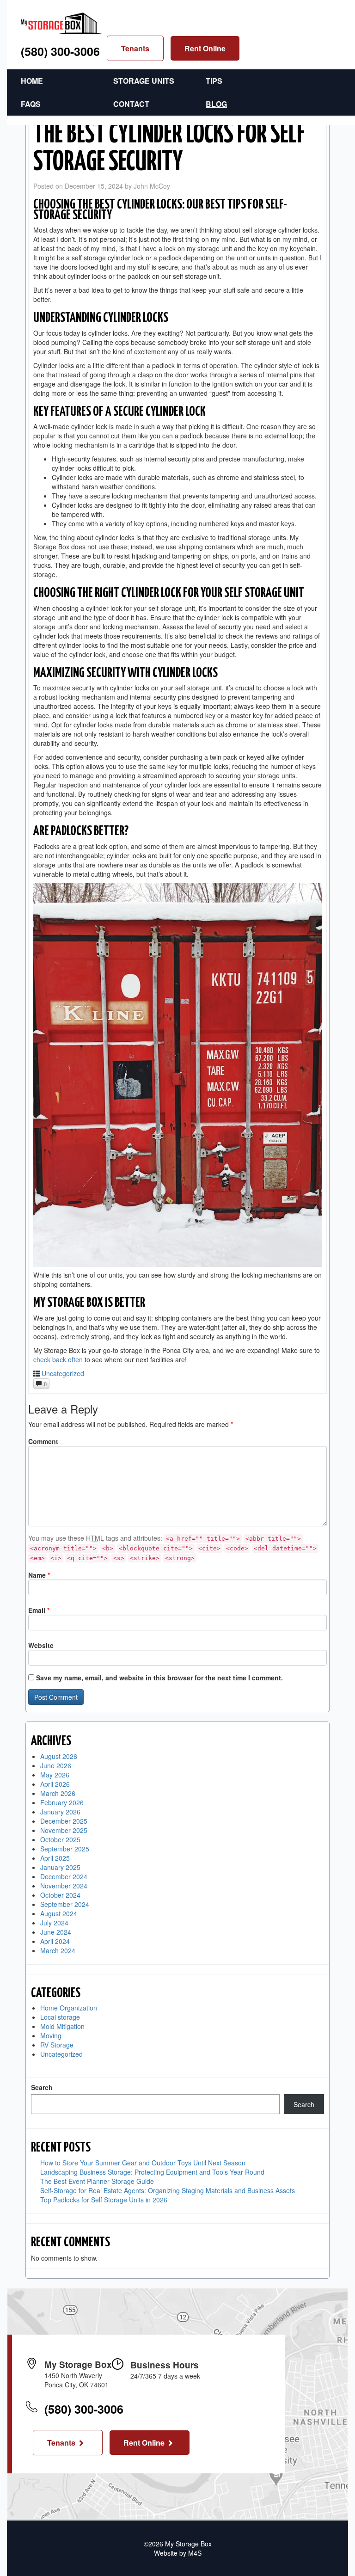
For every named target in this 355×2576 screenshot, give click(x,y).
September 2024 (65, 1904)
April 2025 (55, 1858)
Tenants (135, 48)
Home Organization (69, 2008)
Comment (43, 1441)
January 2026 (60, 1812)
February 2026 (62, 1802)
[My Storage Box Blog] (61, 21)
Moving (51, 2035)
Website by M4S (178, 2553)
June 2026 (56, 1765)
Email (39, 1610)
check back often (58, 1359)
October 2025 (60, 1839)
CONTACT (131, 104)
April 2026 (55, 1784)
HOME (32, 81)
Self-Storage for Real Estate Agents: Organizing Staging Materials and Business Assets (168, 2190)
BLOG (216, 104)
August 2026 (59, 1756)
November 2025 (64, 1830)
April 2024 (55, 1941)
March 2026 (58, 1793)
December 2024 (64, 1876)
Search (42, 2087)
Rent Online (205, 48)
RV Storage (57, 2045)
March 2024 (58, 1950)
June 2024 (56, 1932)
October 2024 (60, 1895)
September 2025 (65, 1849)
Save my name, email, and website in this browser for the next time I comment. (159, 1678)
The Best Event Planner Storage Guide (97, 2181)
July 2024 (54, 1923)
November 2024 (64, 1886)
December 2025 (64, 1821)
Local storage (60, 2017)
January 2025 (60, 1867)
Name (39, 1575)
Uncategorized (63, 1373)
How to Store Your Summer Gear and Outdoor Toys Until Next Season (143, 2163)
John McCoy (152, 186)
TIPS (214, 81)
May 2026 (55, 1775)
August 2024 (59, 1913)
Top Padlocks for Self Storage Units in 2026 (104, 2200)
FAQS (31, 104)
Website (41, 1645)
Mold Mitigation (62, 2026)
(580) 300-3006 (60, 51)
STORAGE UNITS (144, 81)
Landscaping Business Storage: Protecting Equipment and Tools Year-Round (152, 2172)
